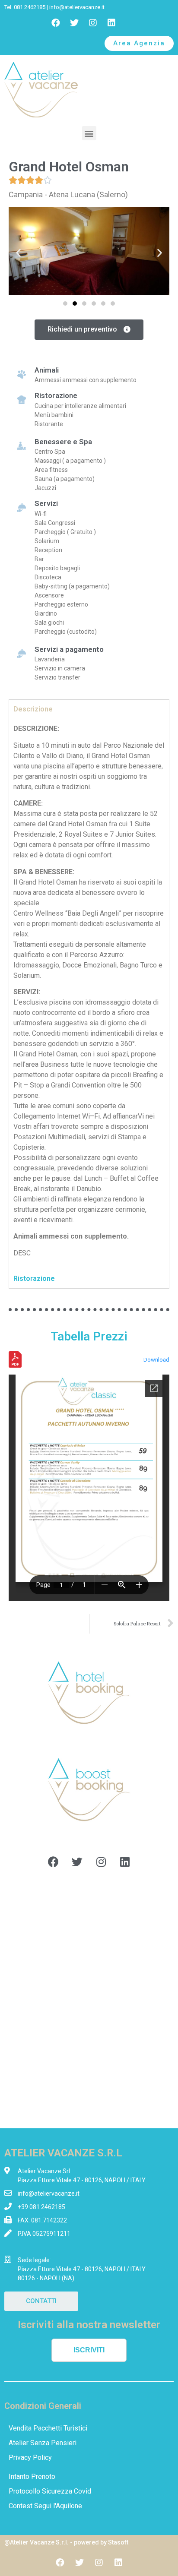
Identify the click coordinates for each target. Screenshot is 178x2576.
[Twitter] (74, 23)
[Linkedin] (111, 23)
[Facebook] (56, 23)
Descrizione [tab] (33, 709)
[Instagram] (93, 23)
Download (156, 1360)
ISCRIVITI (89, 2350)
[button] (139, 43)
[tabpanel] (89, 994)
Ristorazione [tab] (34, 1279)
